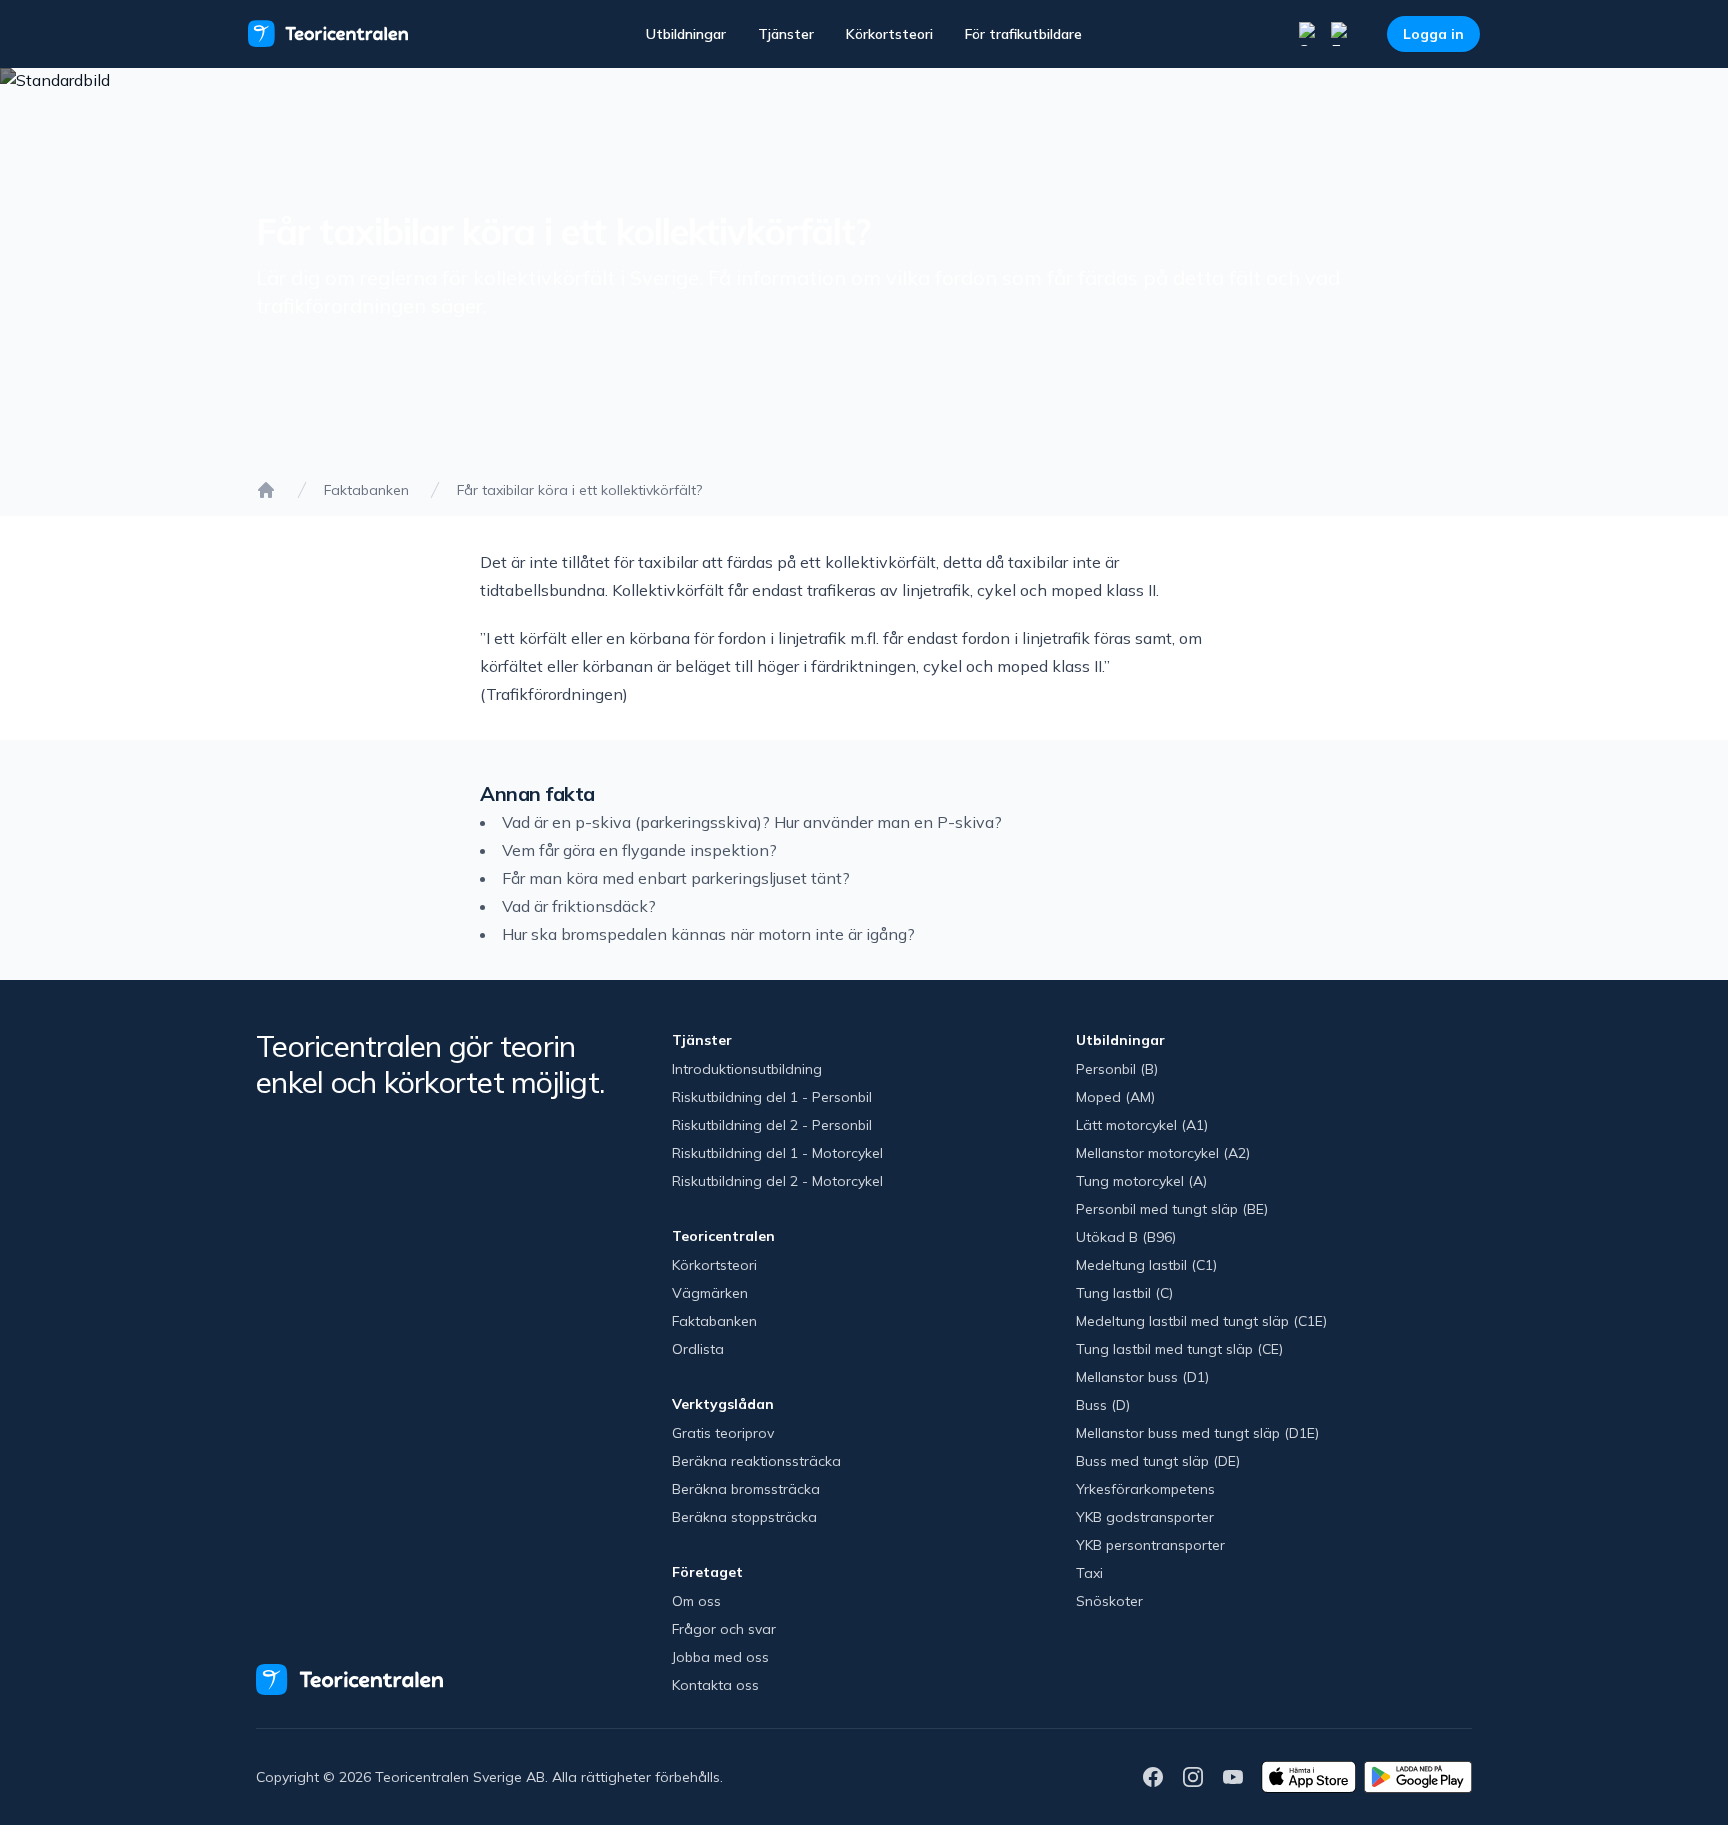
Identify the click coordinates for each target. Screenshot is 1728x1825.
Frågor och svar (724, 1629)
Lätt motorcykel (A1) (1142, 1125)
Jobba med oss (720, 1657)
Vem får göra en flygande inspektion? (639, 850)
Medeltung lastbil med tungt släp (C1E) (1201, 1321)
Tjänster (786, 34)
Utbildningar (686, 34)
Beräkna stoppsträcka (744, 1517)
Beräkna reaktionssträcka (756, 1461)
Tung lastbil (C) (1124, 1293)
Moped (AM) (1115, 1097)
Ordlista (698, 1349)
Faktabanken (366, 490)
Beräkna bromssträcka (746, 1489)
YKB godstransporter (1145, 1517)
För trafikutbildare (1023, 34)
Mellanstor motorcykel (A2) (1163, 1153)
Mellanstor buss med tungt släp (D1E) (1197, 1433)
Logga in (1433, 34)
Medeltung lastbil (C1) (1146, 1265)
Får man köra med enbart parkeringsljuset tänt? (676, 878)
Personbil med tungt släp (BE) (1172, 1209)
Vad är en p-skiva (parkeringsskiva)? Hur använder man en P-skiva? (752, 822)
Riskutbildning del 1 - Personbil (772, 1097)
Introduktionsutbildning (747, 1069)
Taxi (1089, 1573)
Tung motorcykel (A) (1141, 1181)
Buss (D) (1103, 1405)
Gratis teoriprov (723, 1433)
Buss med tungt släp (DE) (1158, 1461)
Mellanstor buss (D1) (1142, 1377)
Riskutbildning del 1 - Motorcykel (777, 1153)
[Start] (266, 490)
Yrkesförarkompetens (1145, 1489)
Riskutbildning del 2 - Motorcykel (777, 1181)
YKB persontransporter (1150, 1545)
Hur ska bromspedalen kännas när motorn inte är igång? (708, 934)
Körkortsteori (889, 34)
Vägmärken (710, 1293)
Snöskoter (1109, 1601)
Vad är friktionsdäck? (579, 906)
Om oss (696, 1601)
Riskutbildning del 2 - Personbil (772, 1125)
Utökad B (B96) (1126, 1237)
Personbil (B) (1117, 1069)
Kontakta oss (715, 1685)
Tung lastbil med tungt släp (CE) (1179, 1349)
